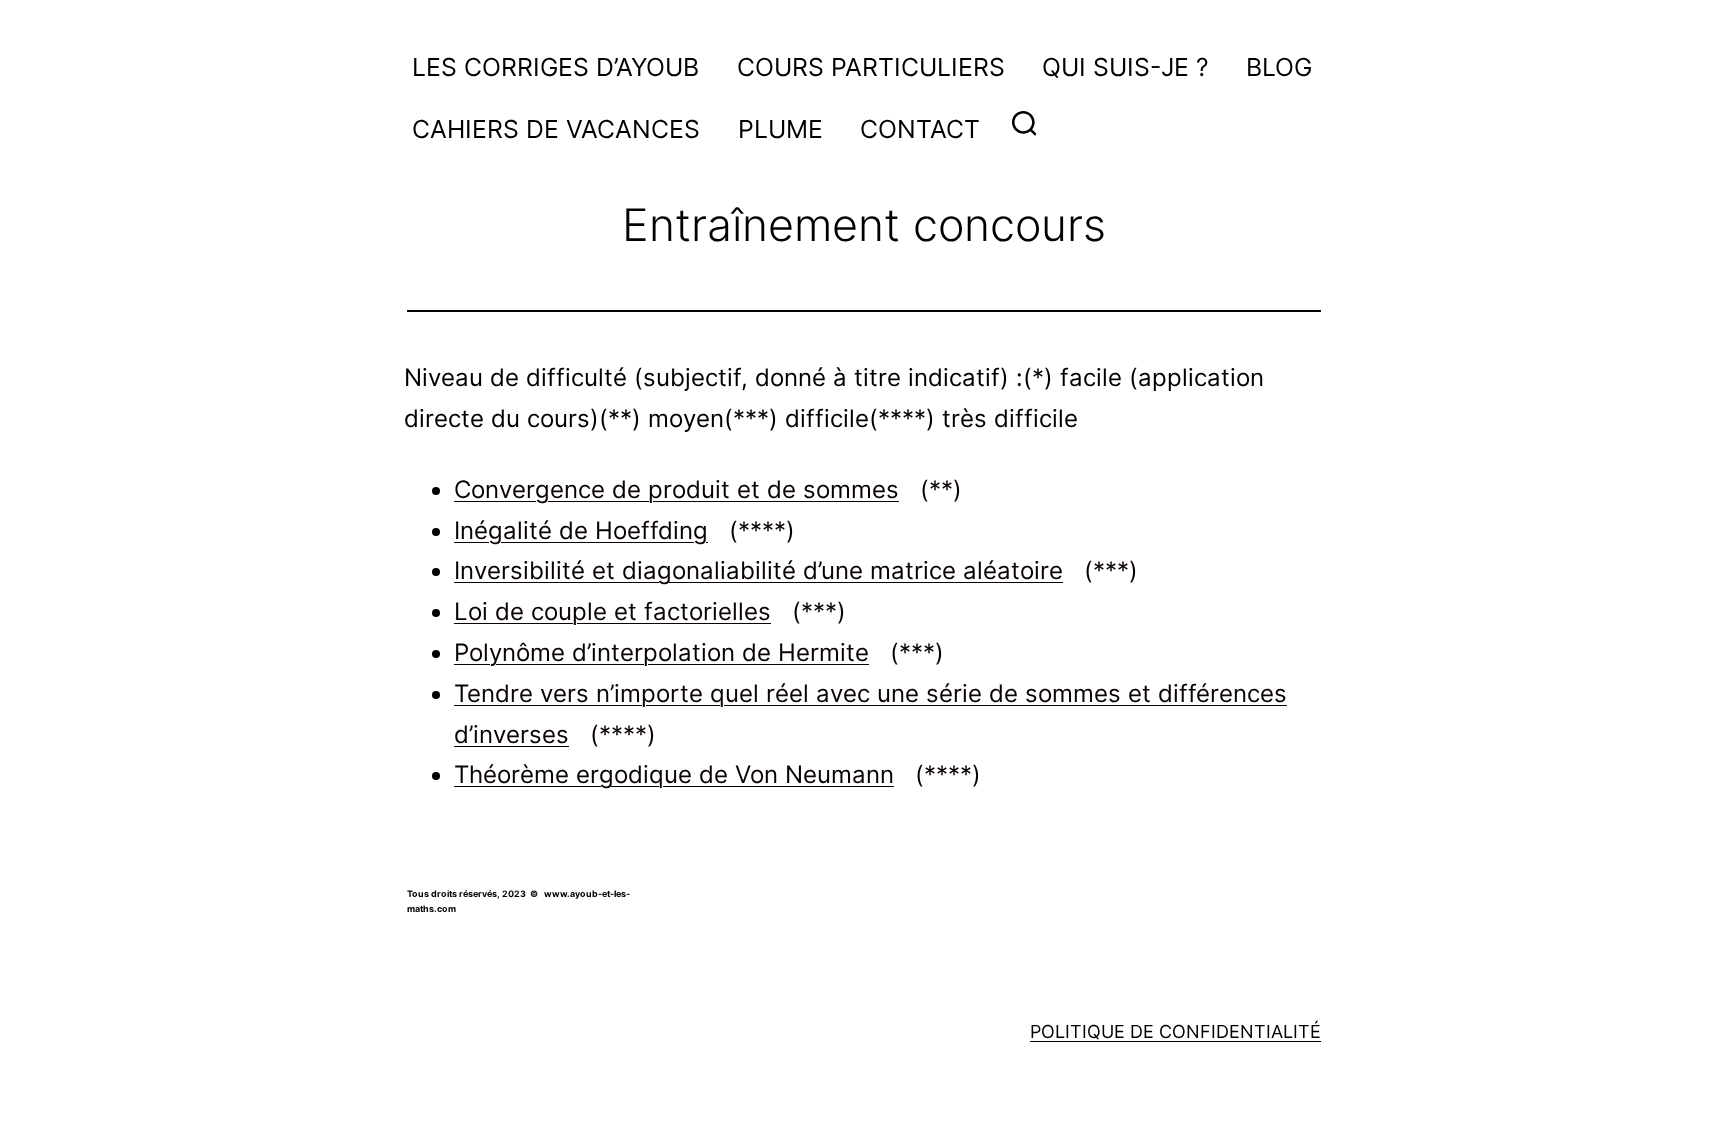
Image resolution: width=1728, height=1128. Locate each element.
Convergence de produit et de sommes (708, 489)
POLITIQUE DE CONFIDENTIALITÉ (1175, 1031)
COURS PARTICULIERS (871, 67)
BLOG (1279, 67)
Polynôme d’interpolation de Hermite (699, 652)
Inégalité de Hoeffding (624, 530)
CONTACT (920, 129)
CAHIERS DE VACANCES (556, 129)
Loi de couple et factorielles (650, 611)
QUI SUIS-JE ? (1125, 67)
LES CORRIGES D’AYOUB (555, 67)
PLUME (780, 129)
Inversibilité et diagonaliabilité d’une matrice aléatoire (796, 570)
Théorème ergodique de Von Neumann (717, 774)
